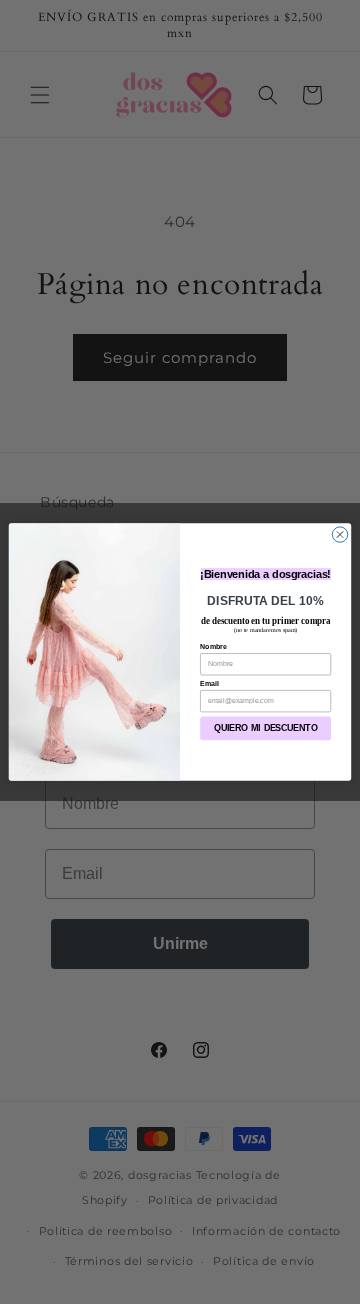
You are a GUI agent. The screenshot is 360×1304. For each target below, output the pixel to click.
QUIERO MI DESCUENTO (266, 729)
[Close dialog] (339, 534)
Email (209, 683)
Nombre (213, 646)
